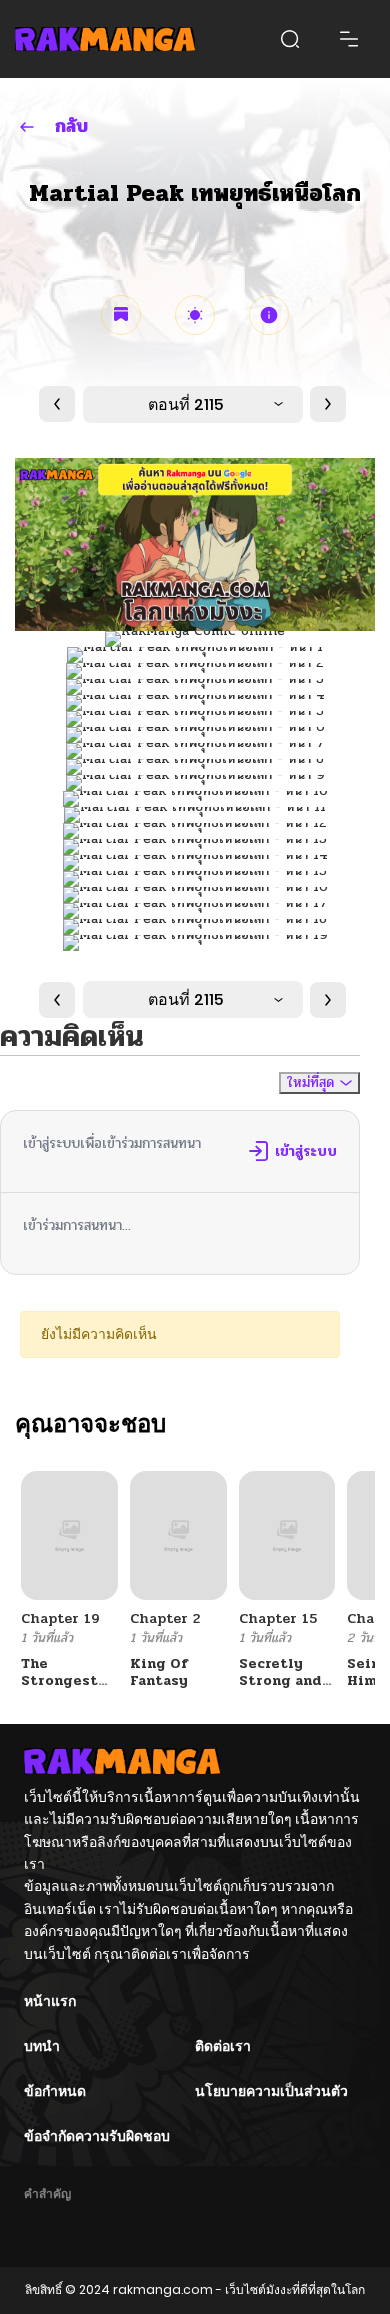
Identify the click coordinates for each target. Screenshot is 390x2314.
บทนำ (42, 2046)
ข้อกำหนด (55, 2091)
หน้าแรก (50, 2001)
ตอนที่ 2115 (186, 404)
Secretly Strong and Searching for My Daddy (287, 1688)
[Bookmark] (121, 315)
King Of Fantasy (159, 1672)
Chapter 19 (60, 1618)
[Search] (290, 39)
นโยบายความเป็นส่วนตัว (271, 2091)
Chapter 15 (278, 1618)
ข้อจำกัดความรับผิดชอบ (97, 2136)
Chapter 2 (165, 1618)
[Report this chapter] (269, 315)
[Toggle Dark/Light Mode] (195, 315)
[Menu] (349, 39)
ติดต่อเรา (223, 2046)
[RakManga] (105, 39)
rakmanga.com (163, 2289)
